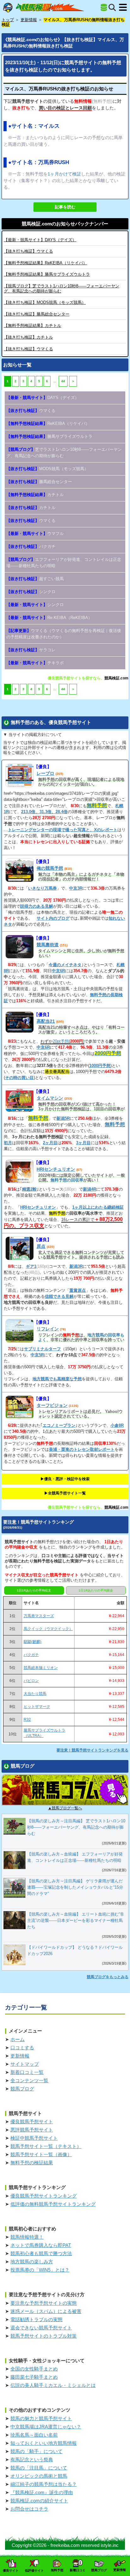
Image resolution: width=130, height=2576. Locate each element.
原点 (41, 1246)
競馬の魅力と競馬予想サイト (41, 2418)
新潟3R (76, 1266)
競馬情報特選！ (27, 2237)
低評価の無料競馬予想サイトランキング (53, 2204)
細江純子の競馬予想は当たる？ (44, 2484)
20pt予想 (61, 1041)
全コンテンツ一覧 (29, 2080)
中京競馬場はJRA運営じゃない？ (46, 2427)
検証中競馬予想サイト (34, 2138)
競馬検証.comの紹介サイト (39, 2501)
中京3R (76, 888)
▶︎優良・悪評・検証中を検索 (65, 1479)
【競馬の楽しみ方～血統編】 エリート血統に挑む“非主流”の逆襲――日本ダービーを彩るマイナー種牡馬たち (76, 1920)
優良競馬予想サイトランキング (44, 2196)
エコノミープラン (59, 1425)
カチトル (32, 325)
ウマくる (28, 251)
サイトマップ (25, 2064)
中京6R (58, 971)
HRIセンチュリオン (56, 1169)
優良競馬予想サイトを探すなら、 (76, 678)
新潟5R (63, 1118)
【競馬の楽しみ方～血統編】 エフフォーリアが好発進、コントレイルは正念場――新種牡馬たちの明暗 (75, 1857)
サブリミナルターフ (42, 1349)
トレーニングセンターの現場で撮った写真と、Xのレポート (63, 830)
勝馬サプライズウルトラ (47, 274)
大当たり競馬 (35, 1694)
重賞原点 (78, 1290)
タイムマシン (50, 1098)
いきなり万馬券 (42, 888)
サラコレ (31, 650)
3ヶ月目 (83, 1143)
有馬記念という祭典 (32, 2459)
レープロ (45, 773)
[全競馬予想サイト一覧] (104, 8)
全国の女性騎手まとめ (34, 2369)
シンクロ (31, 592)
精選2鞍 (29, 1189)
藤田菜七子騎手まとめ (34, 2377)
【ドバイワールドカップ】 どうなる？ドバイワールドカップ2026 (75, 1950)
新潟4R (90, 1189)
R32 (27, 1720)
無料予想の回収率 (67, 1180)
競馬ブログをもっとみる (108, 1977)
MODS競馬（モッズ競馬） (45, 302)
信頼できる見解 (59, 1296)
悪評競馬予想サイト (32, 2130)
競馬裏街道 (48, 945)
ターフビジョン (52, 1405)
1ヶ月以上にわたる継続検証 (98, 1207)
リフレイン (48, 1329)
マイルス (49, 126)
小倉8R (117, 1425)
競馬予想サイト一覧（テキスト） (46, 2146)
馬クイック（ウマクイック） (48, 1629)
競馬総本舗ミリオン (41, 1668)
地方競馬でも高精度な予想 (57, 1379)
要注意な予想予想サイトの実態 (44, 2303)
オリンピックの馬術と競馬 (39, 2476)
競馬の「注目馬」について (39, 2468)
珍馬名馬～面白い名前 (34, 2435)
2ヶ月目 (50, 1143)
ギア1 (31, 1266)
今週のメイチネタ (65, 965)
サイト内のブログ (53, 918)
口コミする (22, 2048)
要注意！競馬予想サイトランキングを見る (92, 1750)
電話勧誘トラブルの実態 (36, 2319)
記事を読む (65, 207)
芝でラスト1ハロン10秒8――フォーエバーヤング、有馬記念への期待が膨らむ (64, 453)
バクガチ (31, 546)
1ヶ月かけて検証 (64, 174)
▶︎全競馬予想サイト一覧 (65, 1493)
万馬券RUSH (54, 162)
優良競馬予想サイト (32, 2122)
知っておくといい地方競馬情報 (44, 2443)
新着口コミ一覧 (27, 2072)
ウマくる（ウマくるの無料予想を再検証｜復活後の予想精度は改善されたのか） (64, 634)
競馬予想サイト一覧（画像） (41, 2154)
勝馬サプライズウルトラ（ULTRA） (44, 1733)
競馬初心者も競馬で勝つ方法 (41, 2253)
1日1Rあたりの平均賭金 (96, 1590)
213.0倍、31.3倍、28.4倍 (44, 812)
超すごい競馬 (35, 579)
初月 (8, 1143)
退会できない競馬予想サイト (41, 2328)
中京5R (37, 1355)
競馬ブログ (22, 2089)
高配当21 (46, 1021)
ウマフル (35, 534)
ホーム (18, 2039)
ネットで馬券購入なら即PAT (41, 2245)
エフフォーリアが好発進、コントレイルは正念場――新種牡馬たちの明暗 (64, 563)
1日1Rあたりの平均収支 (34, 1590)
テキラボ (35, 663)
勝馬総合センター (37, 314)
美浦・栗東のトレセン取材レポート (82, 1449)
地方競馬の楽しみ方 (32, 2262)
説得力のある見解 (37, 906)
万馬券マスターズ (39, 1616)
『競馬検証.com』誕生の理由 (42, 2492)
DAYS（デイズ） (40, 240)
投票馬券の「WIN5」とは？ (40, 2270)
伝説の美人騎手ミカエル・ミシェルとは (53, 2385)
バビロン (31, 1681)
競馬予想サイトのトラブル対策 (44, 2336)
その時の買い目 (19, 1078)
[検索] (112, 7)
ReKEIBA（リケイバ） (45, 263)
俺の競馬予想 (50, 868)
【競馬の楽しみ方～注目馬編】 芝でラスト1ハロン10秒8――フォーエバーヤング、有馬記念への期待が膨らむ (76, 1827)
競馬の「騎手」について (36, 2451)
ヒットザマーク (37, 1707)
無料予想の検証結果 (32, 2163)
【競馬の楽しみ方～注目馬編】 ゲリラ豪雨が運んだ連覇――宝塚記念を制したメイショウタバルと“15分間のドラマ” (75, 1887)
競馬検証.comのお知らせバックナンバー (65, 224)
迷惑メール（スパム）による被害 (46, 2311)
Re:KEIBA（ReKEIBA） (49, 618)
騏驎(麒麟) (32, 1642)
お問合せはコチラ (29, 2509)
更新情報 (20, 2056)
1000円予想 (100, 1066)
